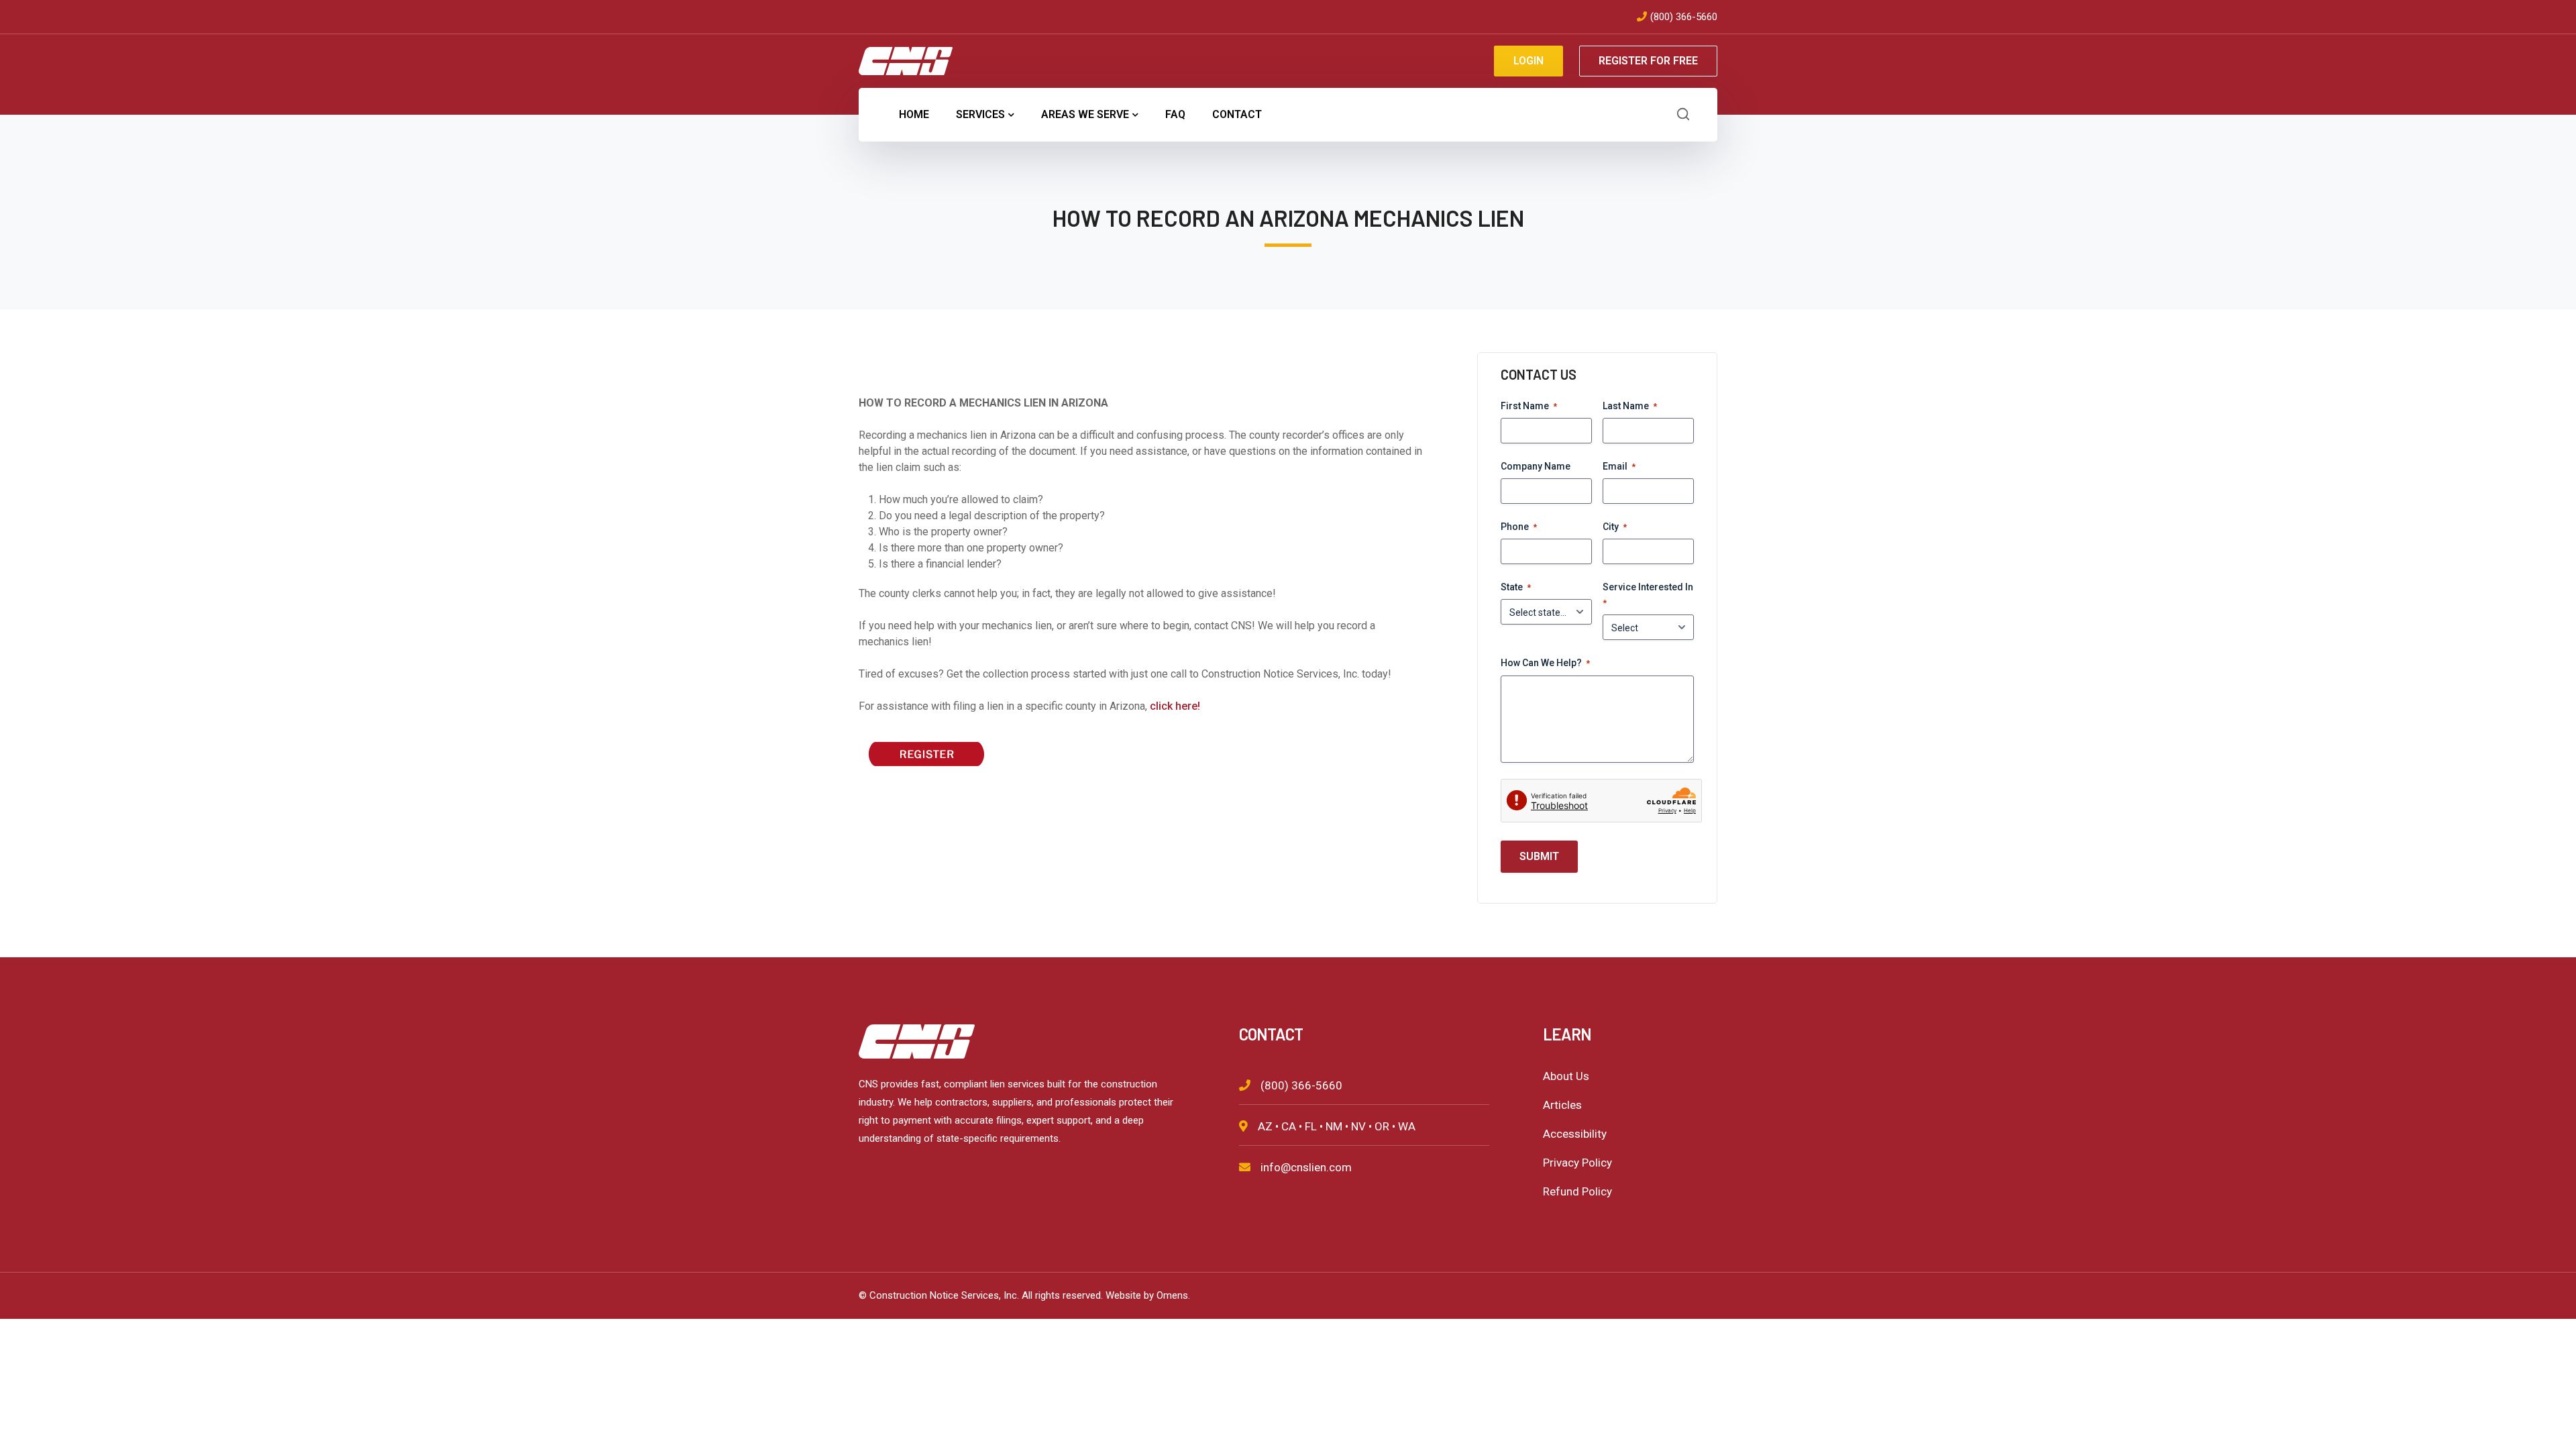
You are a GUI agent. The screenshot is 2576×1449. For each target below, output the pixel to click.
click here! (1175, 706)
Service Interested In (1648, 595)
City (1615, 527)
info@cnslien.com (1306, 1167)
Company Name (1536, 466)
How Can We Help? (1545, 663)
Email (1619, 466)
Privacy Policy (1577, 1163)
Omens (1172, 1295)
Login (1528, 61)
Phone (1519, 527)
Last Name (1630, 406)
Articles (1562, 1105)
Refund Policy (1577, 1191)
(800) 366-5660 (1684, 17)
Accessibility (1575, 1134)
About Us (1566, 1076)
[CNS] (906, 60)
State (1516, 587)
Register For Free (1648, 61)
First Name (1529, 406)
